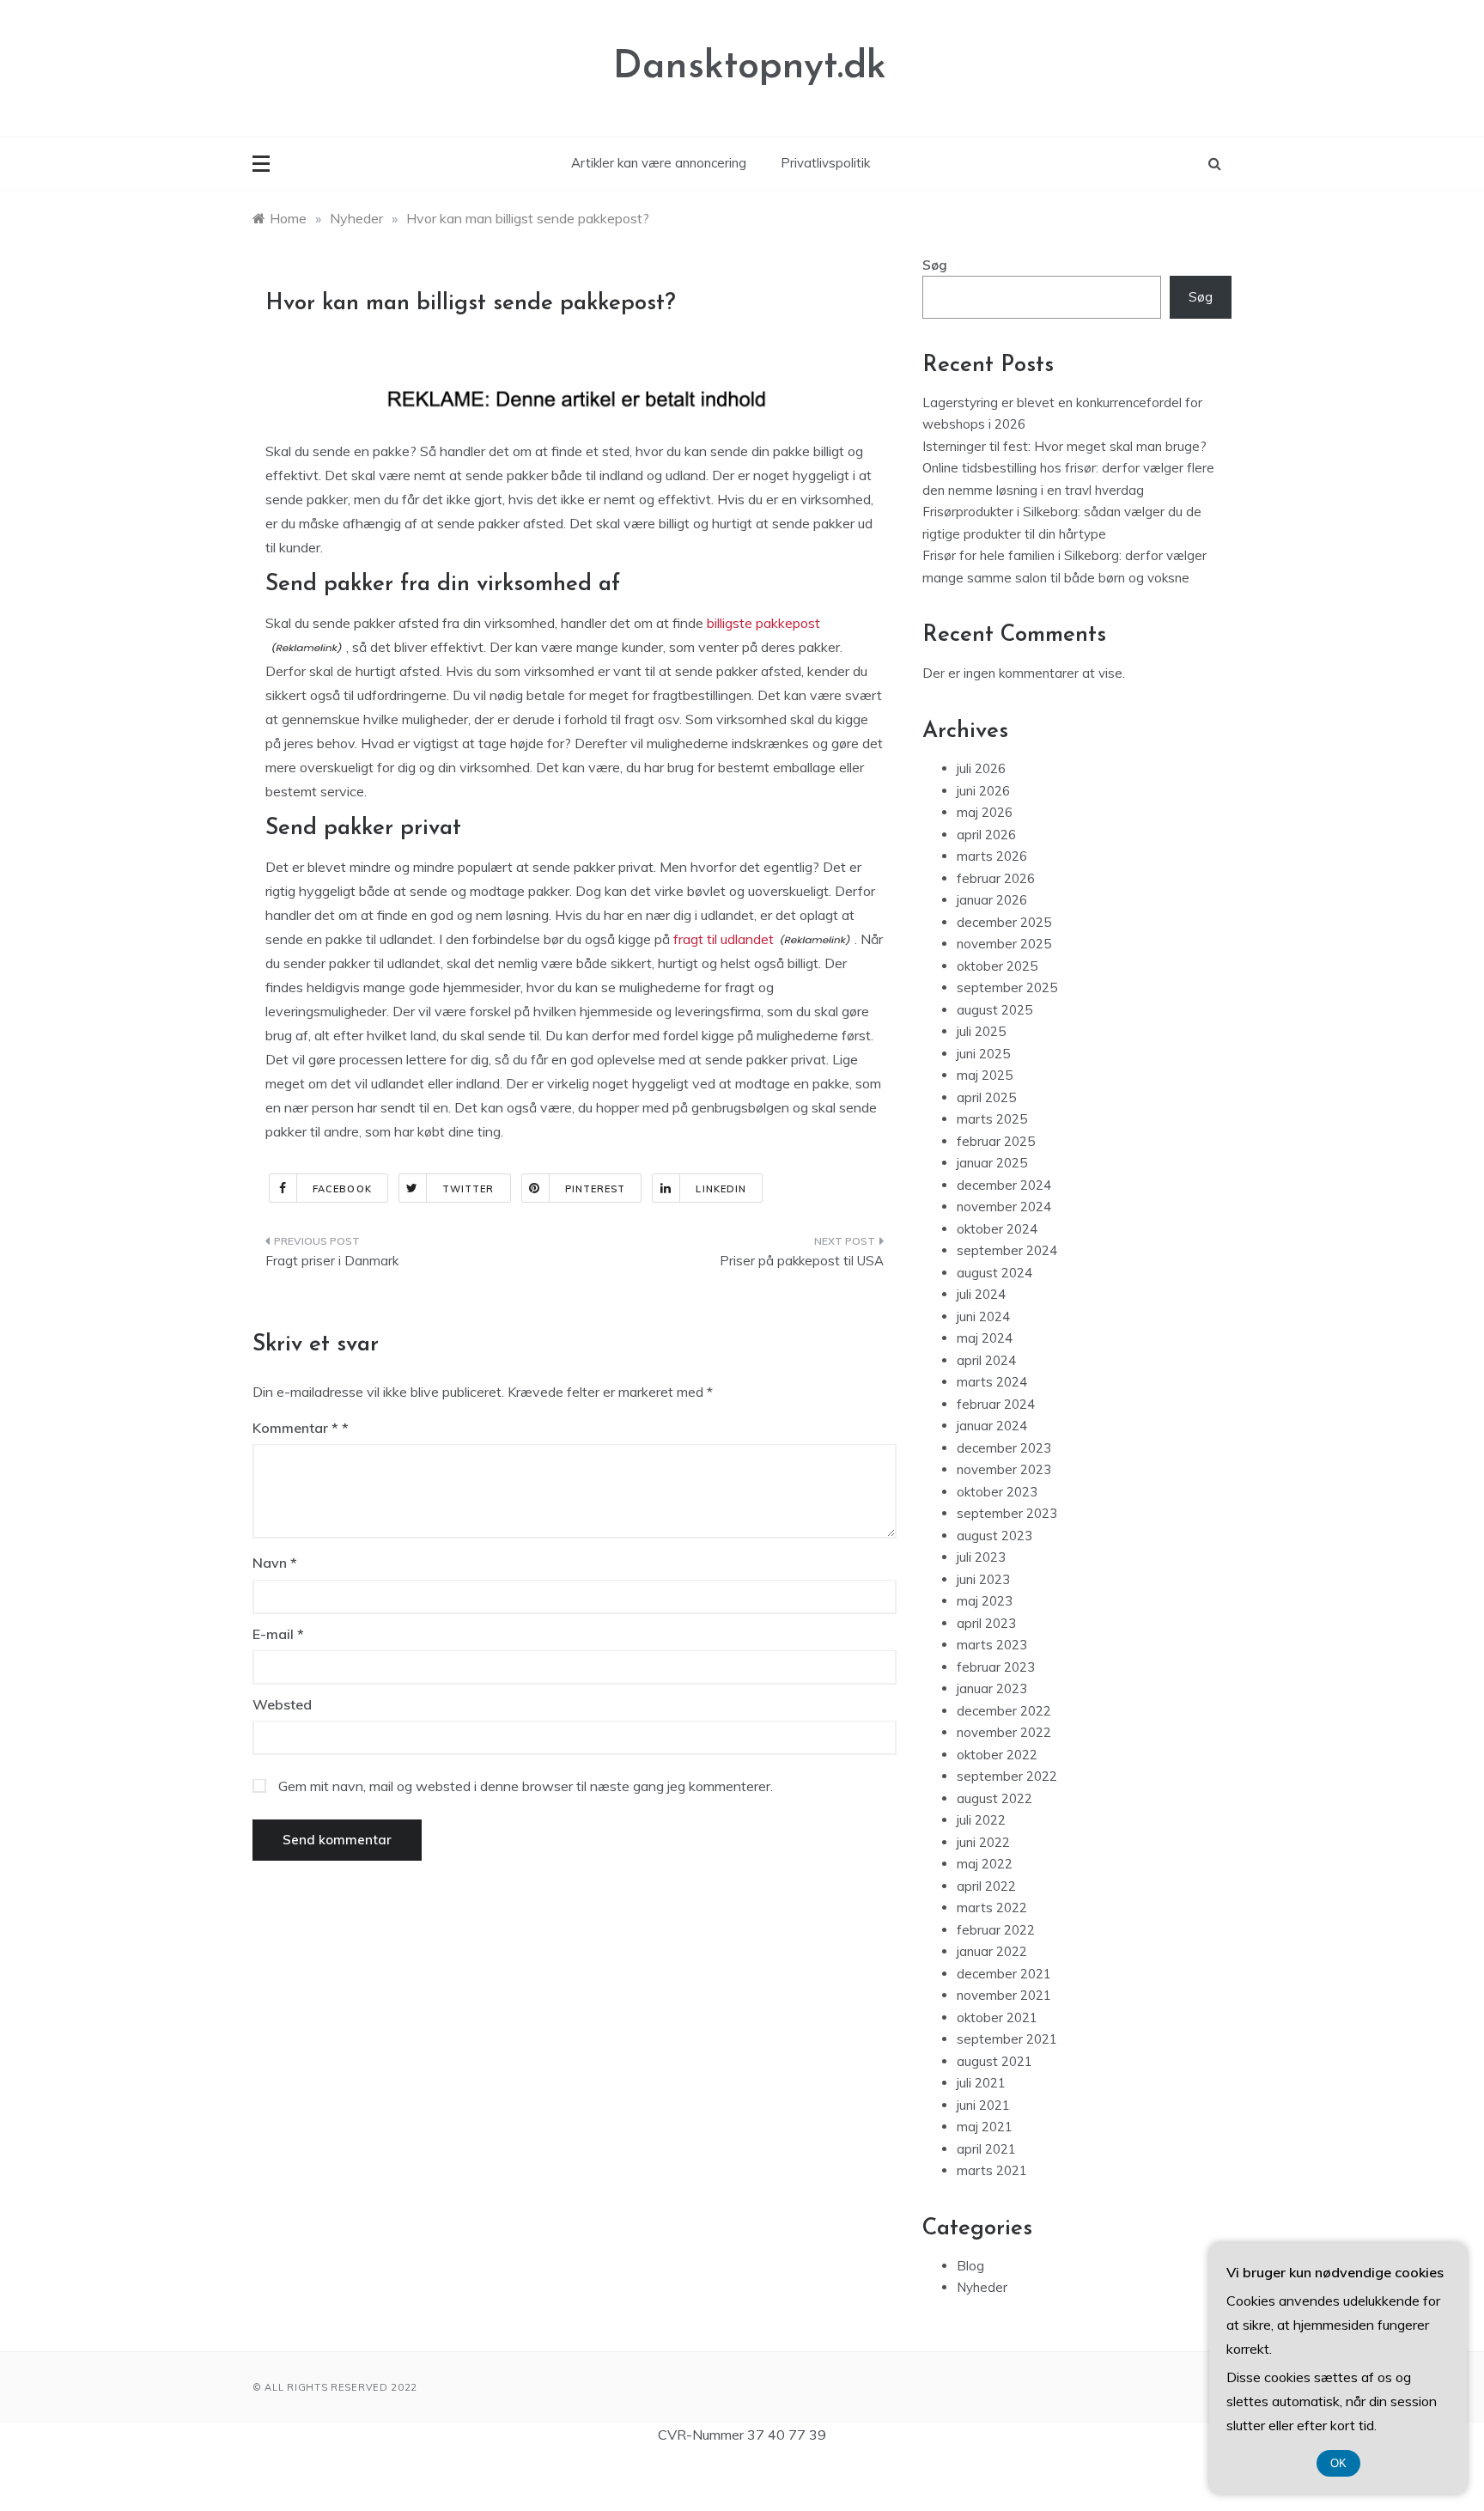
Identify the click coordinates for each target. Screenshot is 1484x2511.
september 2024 (1007, 1250)
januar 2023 (992, 1688)
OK (1338, 2463)
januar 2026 (992, 900)
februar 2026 (996, 878)
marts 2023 (992, 1645)
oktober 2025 (997, 966)
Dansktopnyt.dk (750, 67)
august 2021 (994, 2061)
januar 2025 (992, 1163)
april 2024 (986, 1360)
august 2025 (994, 1010)
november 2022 (1004, 1732)
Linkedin (721, 1189)
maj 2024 (985, 1338)
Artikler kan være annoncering (659, 163)
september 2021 (1007, 2039)
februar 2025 (996, 1141)
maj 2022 (985, 1864)
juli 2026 (981, 768)
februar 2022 (996, 1930)
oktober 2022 (997, 1755)
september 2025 (1007, 987)
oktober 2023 (997, 1492)
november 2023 (1004, 1469)
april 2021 (986, 2149)
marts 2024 (992, 1382)
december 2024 (1004, 1185)
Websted (282, 1704)
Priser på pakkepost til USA (802, 1261)
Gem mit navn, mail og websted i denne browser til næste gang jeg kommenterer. (526, 1786)
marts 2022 (992, 1908)
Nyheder (982, 2287)
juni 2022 (983, 1842)
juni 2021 (983, 2105)
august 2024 (994, 1273)
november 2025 (1004, 944)
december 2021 (1004, 1974)
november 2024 (1004, 1207)
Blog (970, 2266)
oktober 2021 (997, 2017)
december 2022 (1004, 1711)
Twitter (468, 1189)
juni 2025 (983, 1054)
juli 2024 (981, 1294)
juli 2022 (981, 1820)
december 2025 (1004, 922)
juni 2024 (983, 1316)
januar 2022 (992, 1951)
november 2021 (1004, 1995)
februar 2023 (996, 1667)
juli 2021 (981, 2083)
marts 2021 (992, 2170)
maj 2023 (985, 1601)
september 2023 (1007, 1513)
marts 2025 (992, 1119)
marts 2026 (992, 856)
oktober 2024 (997, 1229)
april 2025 (986, 1097)
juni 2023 (983, 1579)
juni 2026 (983, 791)
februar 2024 (996, 1404)
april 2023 (986, 1623)
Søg (935, 265)
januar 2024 (992, 1426)
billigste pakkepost (763, 623)
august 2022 (994, 1798)
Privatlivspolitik (825, 163)
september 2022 (1007, 1776)
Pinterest (596, 1189)
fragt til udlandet (724, 939)
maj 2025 (985, 1075)
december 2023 (1004, 1448)
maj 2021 (985, 2127)
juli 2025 (981, 1031)
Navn (275, 1563)
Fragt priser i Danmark (332, 1261)
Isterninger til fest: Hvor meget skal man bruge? (1064, 446)
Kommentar (295, 1428)
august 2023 (994, 1536)
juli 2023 (981, 1557)
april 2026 (986, 835)
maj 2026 (985, 812)
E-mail (278, 1634)
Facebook (342, 1189)
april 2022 (986, 1886)
